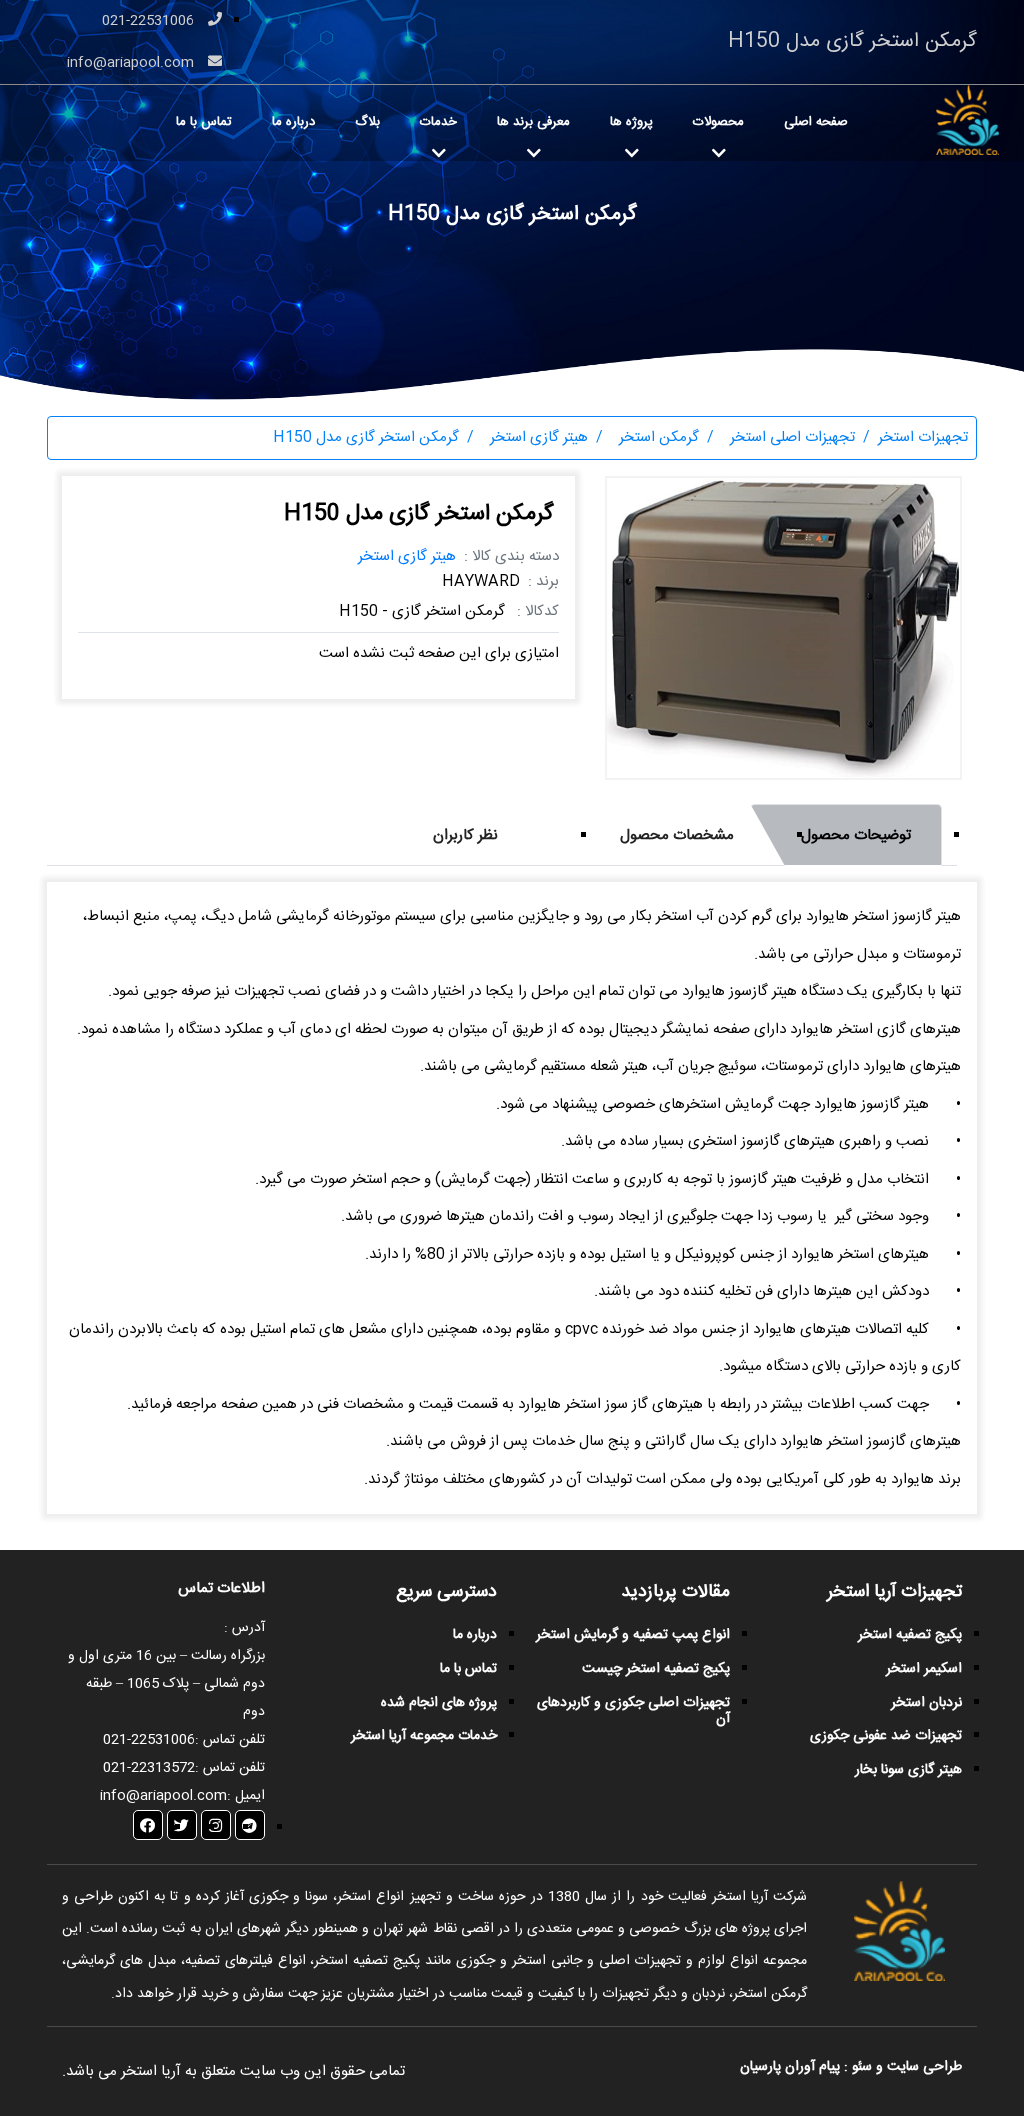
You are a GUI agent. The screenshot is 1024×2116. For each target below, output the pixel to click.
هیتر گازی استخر (407, 556)
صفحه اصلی (816, 122)
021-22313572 (149, 1768)
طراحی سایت (922, 2067)
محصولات (718, 122)
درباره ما (293, 122)
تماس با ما (204, 122)
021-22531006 (150, 21)
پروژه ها (631, 122)
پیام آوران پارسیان (790, 2067)
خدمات (438, 122)
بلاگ (367, 122)
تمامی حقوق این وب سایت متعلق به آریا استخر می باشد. (233, 2071)
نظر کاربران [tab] (465, 835)
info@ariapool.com (132, 63)
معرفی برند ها (533, 122)
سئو (862, 2067)
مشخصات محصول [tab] (677, 835)
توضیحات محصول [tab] (856, 835)
